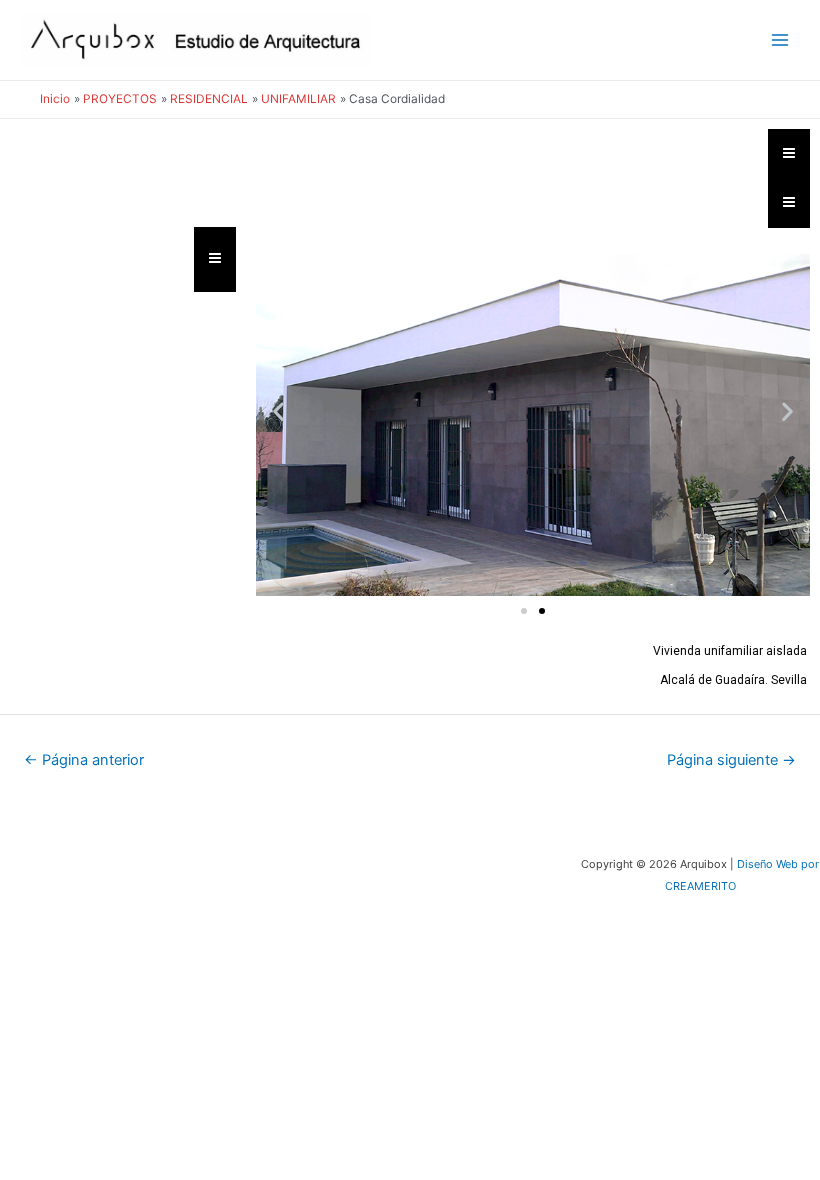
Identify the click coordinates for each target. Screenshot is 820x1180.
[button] (278, 411)
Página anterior (84, 760)
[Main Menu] (780, 40)
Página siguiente (731, 760)
